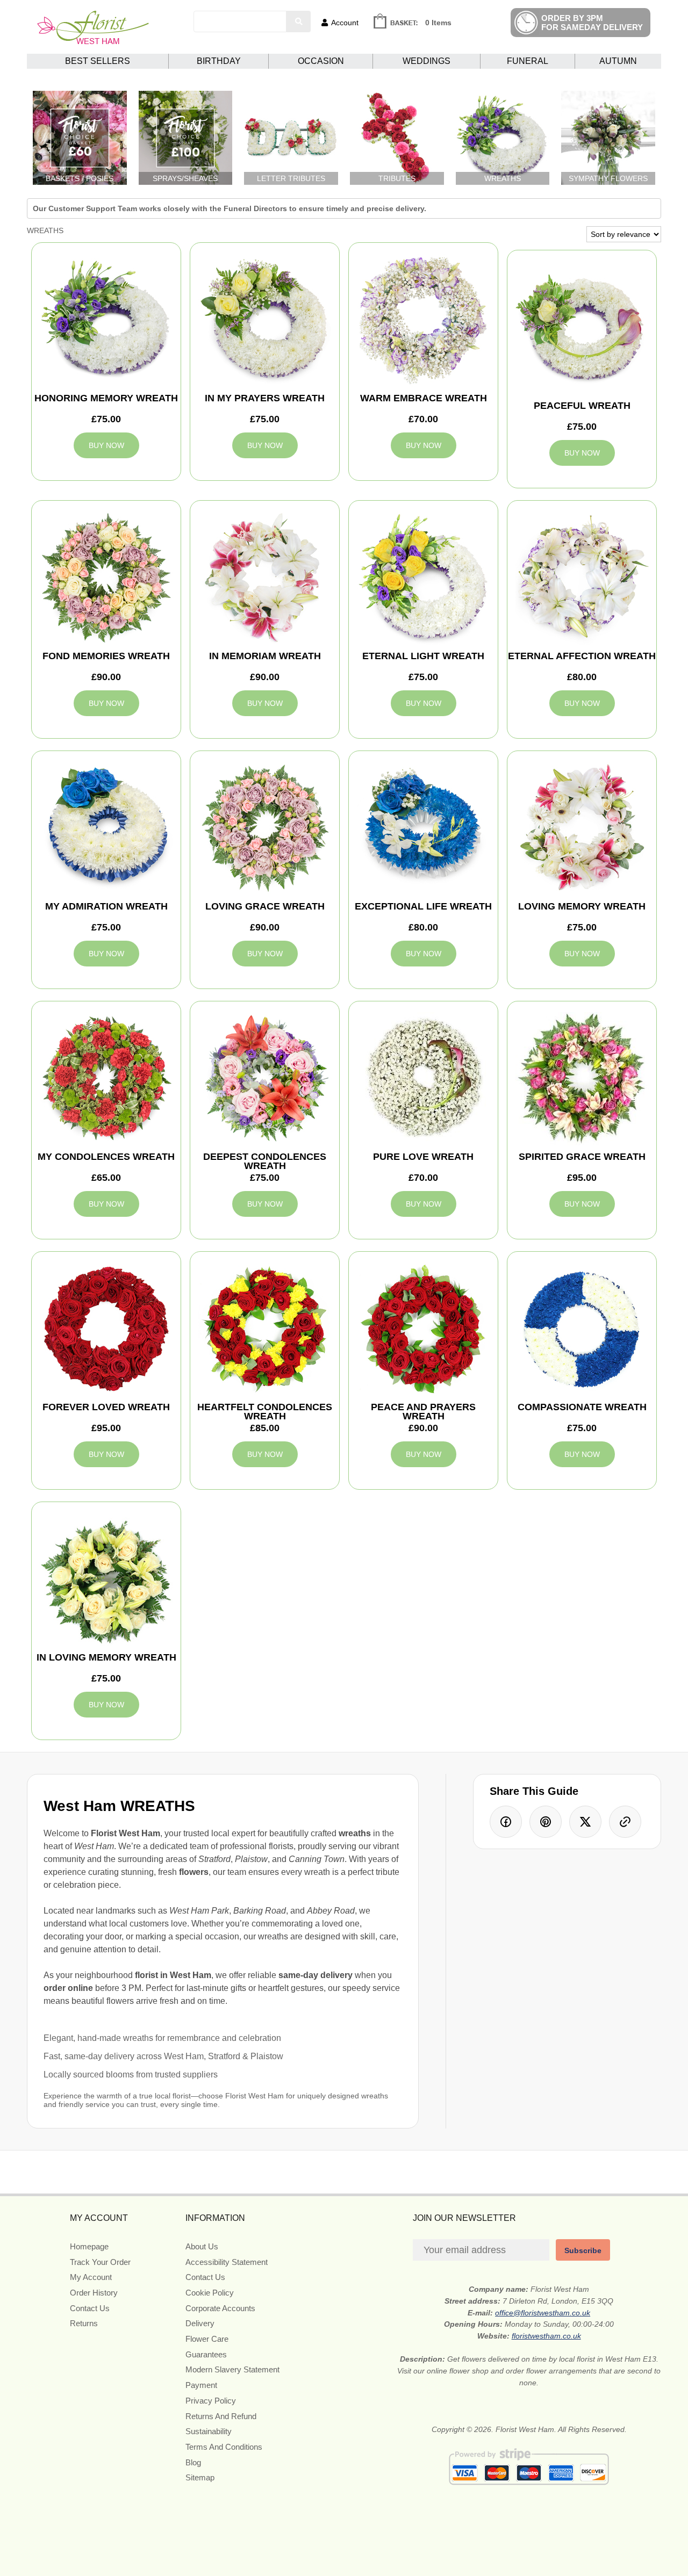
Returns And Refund (221, 2416)
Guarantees (206, 2354)
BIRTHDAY (219, 61)
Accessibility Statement (227, 2262)
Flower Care (207, 2339)
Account (345, 23)
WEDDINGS (427, 61)
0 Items (438, 23)
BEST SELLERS (98, 61)
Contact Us (90, 2308)
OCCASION (321, 61)
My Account (91, 2277)
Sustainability (209, 2431)
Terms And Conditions (224, 2447)
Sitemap (200, 2477)
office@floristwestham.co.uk (543, 2313)
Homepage (89, 2246)
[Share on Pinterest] (546, 1822)
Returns (84, 2323)
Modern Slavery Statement (232, 2369)
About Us (202, 2246)
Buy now (106, 445)
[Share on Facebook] (506, 1822)
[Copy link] (625, 1822)
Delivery (200, 2323)
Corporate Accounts (220, 2308)
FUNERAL (528, 61)
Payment (201, 2385)
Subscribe (583, 2250)
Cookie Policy (210, 2293)
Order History (94, 2293)
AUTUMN (618, 61)
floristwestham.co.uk (546, 2336)
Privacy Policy (211, 2401)
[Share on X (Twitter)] (585, 1822)
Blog (193, 2462)
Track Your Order (100, 2262)
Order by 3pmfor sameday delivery (592, 23)
